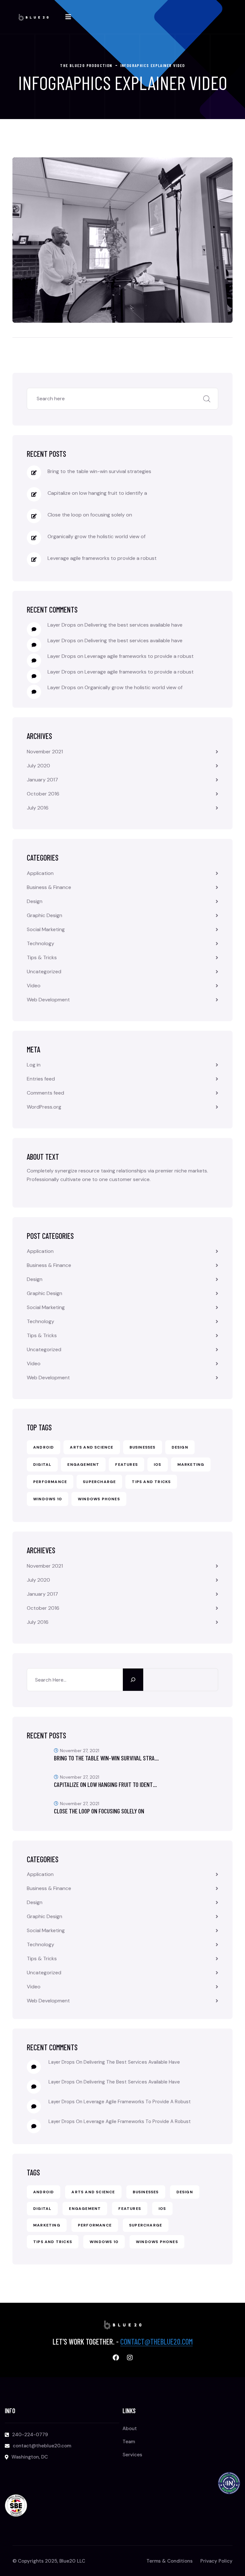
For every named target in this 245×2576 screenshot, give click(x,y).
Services (132, 2455)
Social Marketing (46, 929)
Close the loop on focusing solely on (90, 515)
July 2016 (38, 808)
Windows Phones (99, 1499)
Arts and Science (92, 1447)
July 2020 (38, 766)
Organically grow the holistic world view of (97, 536)
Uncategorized (44, 972)
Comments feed (45, 1093)
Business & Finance (49, 887)
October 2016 (43, 794)
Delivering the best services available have (134, 625)
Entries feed (41, 1079)
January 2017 (42, 780)
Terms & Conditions (170, 2561)
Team (129, 2442)
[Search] (133, 1680)
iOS (158, 1465)
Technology (41, 943)
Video (34, 986)
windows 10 (48, 1499)
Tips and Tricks (151, 1482)
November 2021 (45, 752)
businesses (143, 1447)
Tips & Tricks (42, 957)
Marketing (191, 1465)
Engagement (83, 1465)
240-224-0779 (30, 2435)
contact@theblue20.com (156, 2342)
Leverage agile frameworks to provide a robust (102, 558)
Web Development (48, 1000)
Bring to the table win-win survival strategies (99, 471)
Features (126, 1465)
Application (40, 873)
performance (50, 1482)
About (130, 2429)
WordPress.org (44, 1107)
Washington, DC (30, 2457)
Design (35, 901)
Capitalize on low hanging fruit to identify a (97, 493)
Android (44, 1447)
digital (42, 1465)
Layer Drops (62, 625)
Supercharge (99, 1482)
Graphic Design (45, 915)
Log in (34, 1065)
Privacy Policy (216, 2561)
